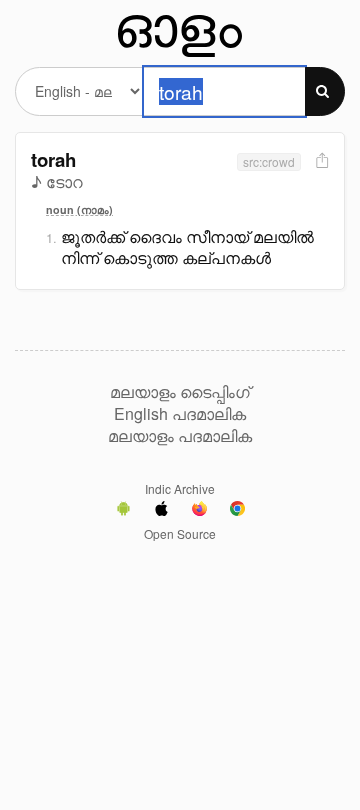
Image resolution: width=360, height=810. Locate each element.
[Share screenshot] (320, 161)
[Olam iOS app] (161, 511)
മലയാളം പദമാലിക (180, 436)
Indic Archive (180, 488)
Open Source (180, 533)
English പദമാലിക (180, 414)
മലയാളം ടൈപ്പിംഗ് (180, 392)
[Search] (325, 91)
